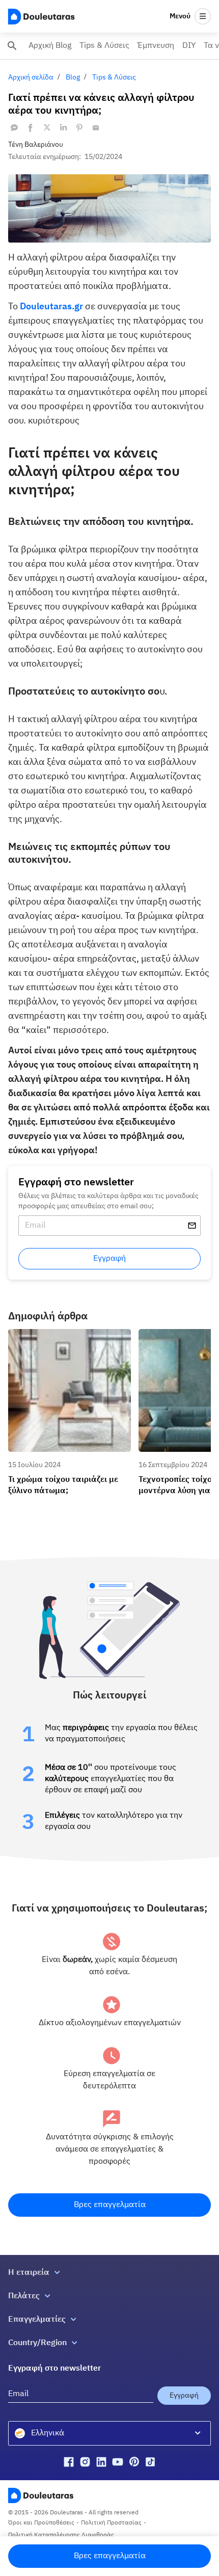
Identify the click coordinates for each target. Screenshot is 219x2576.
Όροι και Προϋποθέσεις (41, 2523)
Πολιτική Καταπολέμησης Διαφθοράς (61, 2535)
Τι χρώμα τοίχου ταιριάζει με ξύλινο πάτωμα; (67, 1338)
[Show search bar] (12, 46)
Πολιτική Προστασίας (111, 2523)
